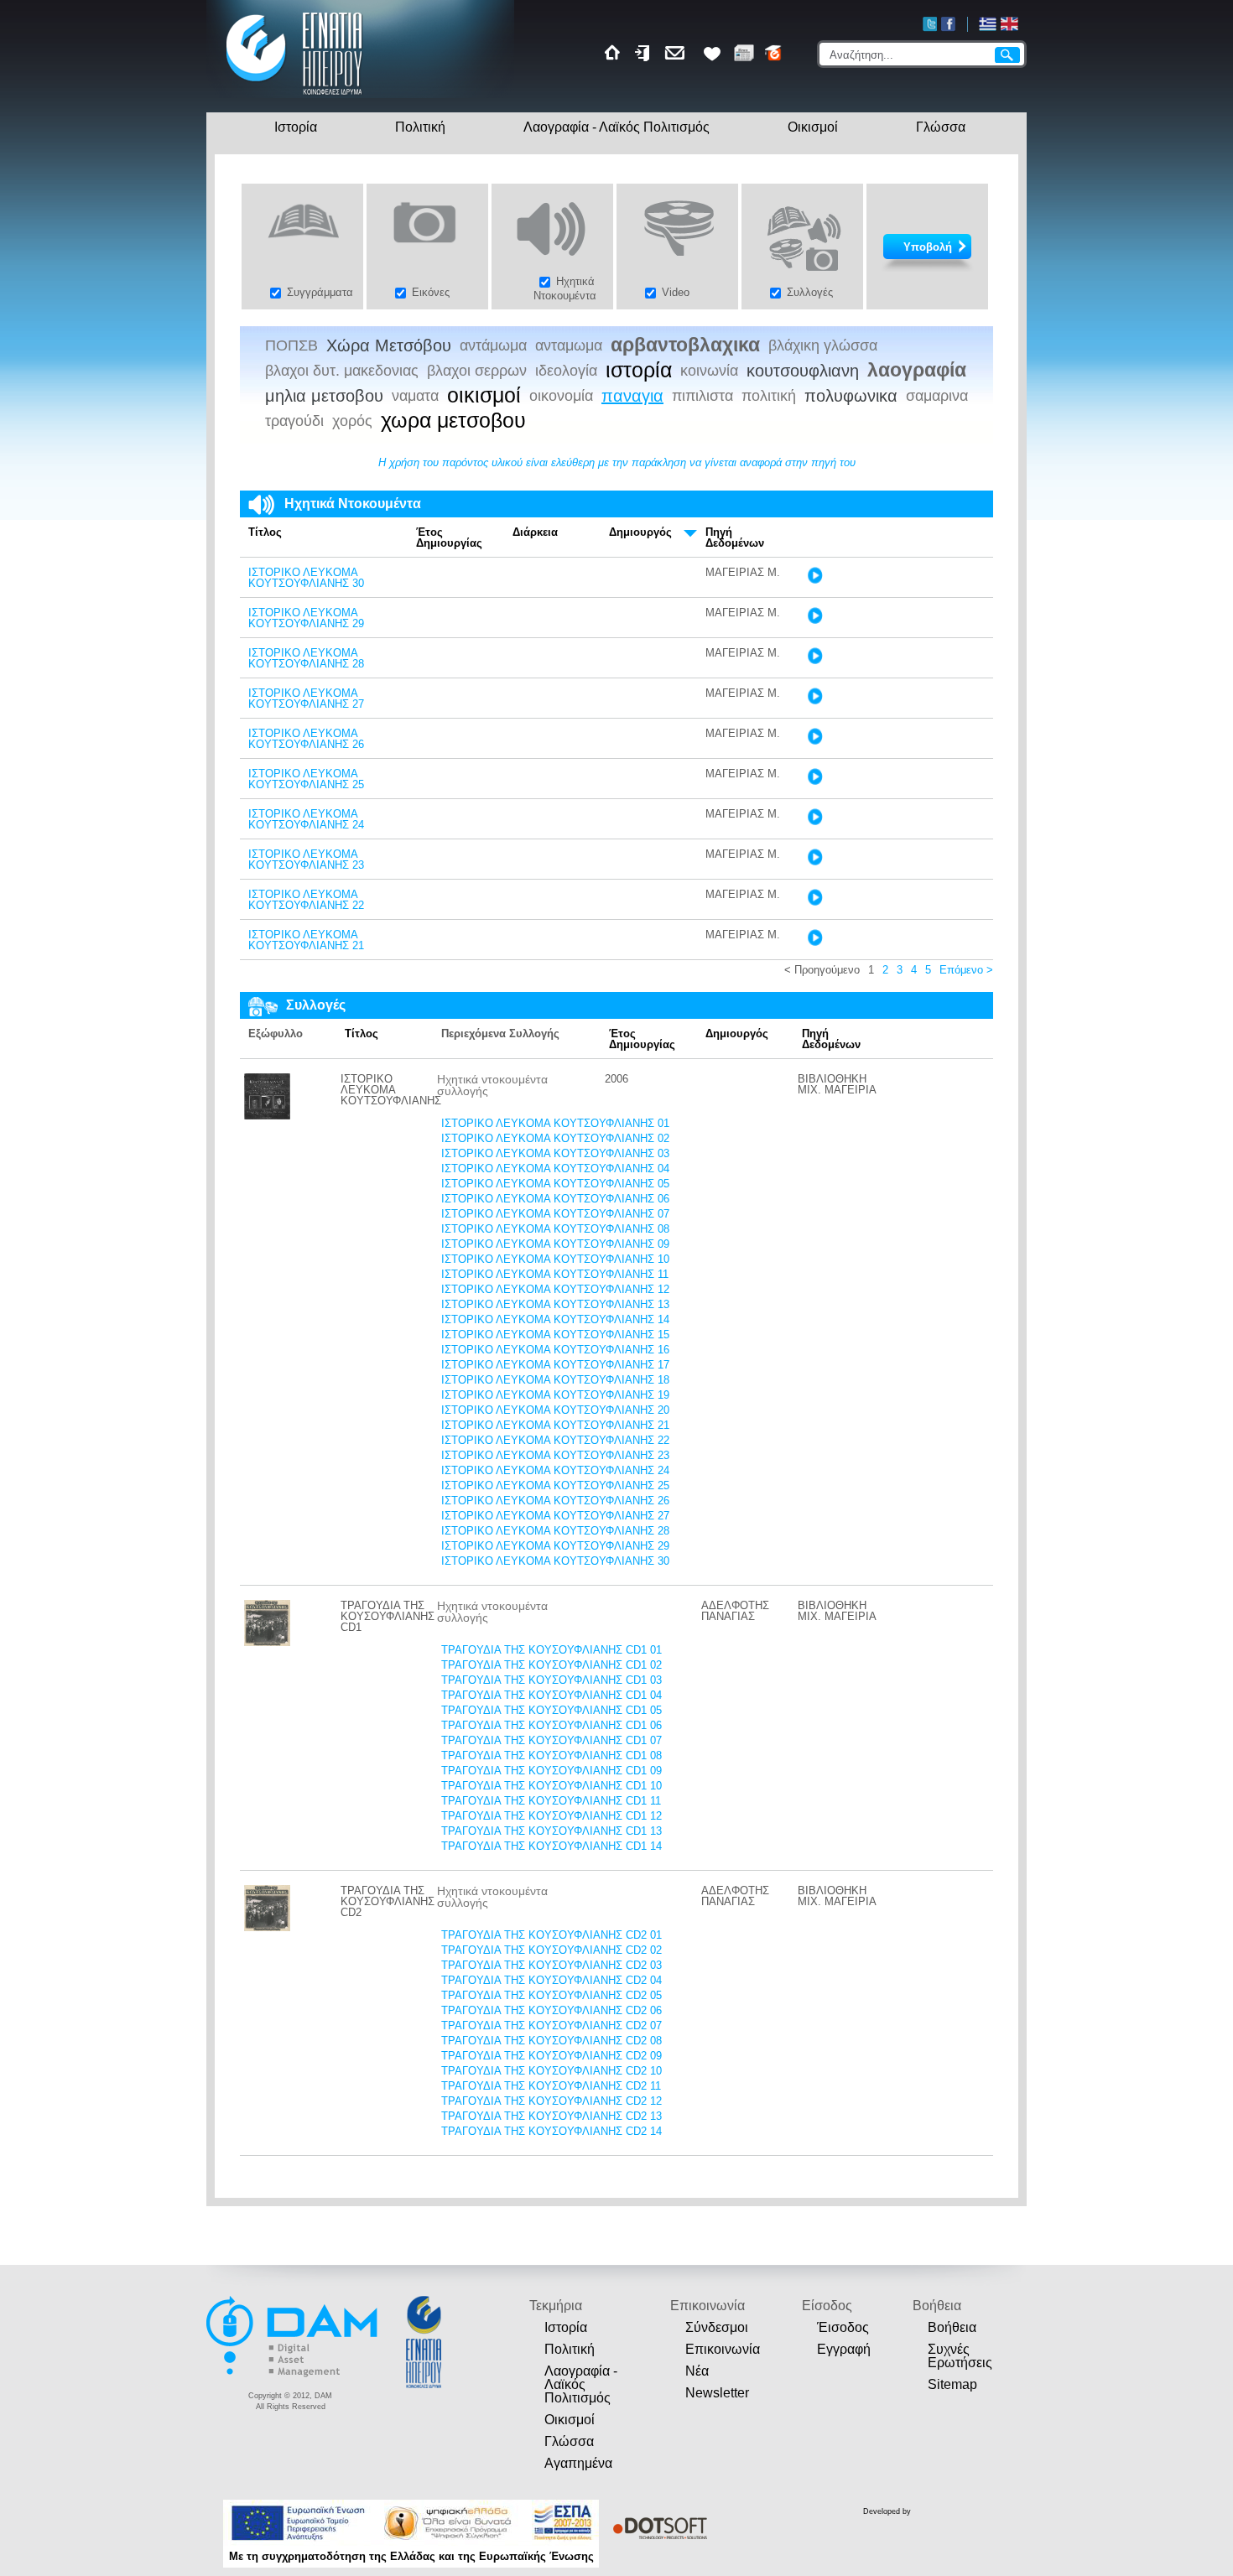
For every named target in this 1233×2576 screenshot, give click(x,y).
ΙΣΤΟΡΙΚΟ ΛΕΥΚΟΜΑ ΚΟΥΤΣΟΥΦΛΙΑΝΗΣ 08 (555, 1229)
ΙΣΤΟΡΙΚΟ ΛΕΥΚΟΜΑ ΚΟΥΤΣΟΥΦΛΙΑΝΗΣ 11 (555, 1274)
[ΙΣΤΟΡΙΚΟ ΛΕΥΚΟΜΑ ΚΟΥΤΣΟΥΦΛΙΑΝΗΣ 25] (814, 781)
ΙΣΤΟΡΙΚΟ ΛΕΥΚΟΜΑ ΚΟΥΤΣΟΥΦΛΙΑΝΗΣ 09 (555, 1244)
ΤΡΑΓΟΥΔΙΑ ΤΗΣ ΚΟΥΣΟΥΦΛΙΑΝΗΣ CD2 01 (551, 1935)
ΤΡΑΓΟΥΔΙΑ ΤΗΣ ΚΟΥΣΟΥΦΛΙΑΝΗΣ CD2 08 (551, 2041)
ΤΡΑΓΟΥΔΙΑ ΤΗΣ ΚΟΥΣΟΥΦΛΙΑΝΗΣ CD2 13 (551, 2116)
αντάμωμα (493, 345)
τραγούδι (294, 421)
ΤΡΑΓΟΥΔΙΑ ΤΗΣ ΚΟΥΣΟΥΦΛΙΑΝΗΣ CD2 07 (551, 2025)
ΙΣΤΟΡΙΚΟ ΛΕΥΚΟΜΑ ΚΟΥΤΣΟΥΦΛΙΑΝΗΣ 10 (555, 1259)
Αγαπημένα (578, 2463)
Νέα (697, 2371)
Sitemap (952, 2384)
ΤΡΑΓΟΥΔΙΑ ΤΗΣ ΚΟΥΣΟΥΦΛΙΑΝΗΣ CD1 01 (551, 1650)
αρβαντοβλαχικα (685, 345)
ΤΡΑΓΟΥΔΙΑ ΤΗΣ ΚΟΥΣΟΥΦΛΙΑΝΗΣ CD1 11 (551, 1801)
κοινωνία (709, 371)
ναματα (415, 396)
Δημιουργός (640, 532)
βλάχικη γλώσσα (823, 345)
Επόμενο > (966, 970)
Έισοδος (843, 2327)
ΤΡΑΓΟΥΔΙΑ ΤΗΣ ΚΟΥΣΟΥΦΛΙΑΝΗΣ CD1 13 (551, 1831)
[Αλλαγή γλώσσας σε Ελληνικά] (988, 24)
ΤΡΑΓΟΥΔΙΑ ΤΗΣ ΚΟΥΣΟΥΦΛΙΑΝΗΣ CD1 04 (551, 1695)
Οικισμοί (813, 127)
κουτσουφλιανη (803, 371)
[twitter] (930, 24)
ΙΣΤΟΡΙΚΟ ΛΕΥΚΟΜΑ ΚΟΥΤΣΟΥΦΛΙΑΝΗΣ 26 (306, 739)
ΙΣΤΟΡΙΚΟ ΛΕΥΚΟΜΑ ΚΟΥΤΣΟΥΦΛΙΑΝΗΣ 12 (555, 1289)
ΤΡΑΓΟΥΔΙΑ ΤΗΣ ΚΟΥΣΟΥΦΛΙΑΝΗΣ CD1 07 (551, 1740)
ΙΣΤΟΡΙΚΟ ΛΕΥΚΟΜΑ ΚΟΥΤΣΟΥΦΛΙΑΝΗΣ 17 (555, 1365)
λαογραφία (917, 370)
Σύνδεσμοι (717, 2327)
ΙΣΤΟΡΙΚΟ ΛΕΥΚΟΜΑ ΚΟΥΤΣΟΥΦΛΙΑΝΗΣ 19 (555, 1395)
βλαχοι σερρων (477, 371)
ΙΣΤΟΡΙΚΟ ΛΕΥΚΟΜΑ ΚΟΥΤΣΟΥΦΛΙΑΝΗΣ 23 (306, 860)
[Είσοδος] (644, 53)
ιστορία (639, 371)
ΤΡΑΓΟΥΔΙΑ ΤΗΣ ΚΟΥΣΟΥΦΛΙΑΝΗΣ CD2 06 (551, 2010)
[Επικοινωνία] (677, 53)
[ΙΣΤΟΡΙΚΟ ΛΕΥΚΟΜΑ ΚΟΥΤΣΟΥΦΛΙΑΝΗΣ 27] (814, 701)
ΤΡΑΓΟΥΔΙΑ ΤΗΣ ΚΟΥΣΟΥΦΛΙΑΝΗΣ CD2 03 (551, 1965)
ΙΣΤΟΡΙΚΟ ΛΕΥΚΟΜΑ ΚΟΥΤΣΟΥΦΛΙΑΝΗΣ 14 (555, 1319)
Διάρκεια (535, 532)
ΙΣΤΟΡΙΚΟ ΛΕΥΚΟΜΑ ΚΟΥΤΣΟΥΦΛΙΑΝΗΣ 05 (555, 1184)
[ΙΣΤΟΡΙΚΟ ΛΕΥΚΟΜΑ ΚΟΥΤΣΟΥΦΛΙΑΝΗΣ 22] (814, 902)
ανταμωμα (569, 345)
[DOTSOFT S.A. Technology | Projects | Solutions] (657, 2528)
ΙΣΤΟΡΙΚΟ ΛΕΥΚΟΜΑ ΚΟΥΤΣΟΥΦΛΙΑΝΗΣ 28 (306, 658)
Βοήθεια (952, 2327)
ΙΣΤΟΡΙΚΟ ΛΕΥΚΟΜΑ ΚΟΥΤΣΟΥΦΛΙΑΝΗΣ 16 (555, 1350)
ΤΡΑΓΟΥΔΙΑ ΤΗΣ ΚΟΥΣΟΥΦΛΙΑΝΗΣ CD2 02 (551, 1950)
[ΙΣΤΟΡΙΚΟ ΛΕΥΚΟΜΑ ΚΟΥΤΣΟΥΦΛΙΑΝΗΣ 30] (814, 580)
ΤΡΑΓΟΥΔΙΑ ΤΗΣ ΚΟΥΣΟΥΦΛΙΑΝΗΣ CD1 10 (551, 1786)
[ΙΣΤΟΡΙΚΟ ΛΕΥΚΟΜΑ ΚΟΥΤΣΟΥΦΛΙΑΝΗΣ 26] (814, 741)
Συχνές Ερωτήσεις (960, 2356)
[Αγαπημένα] (712, 53)
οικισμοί (484, 396)
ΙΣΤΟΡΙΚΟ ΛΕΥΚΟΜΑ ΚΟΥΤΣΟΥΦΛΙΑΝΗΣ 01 (555, 1123)
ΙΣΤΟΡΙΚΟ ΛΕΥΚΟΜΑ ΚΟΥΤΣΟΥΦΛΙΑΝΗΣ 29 (306, 618)
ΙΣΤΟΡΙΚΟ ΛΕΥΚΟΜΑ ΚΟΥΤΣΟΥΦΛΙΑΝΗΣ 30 (306, 578)
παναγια (632, 396)
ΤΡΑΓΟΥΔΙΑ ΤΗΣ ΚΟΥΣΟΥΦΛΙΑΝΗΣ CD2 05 (551, 1995)
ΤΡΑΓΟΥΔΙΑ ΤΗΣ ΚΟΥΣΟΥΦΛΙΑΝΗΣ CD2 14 (551, 2131)
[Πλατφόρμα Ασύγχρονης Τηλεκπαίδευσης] (774, 53)
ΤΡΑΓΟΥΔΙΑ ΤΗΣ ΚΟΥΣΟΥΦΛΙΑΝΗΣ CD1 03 (551, 1680)
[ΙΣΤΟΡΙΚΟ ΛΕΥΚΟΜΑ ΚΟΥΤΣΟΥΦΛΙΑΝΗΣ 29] (814, 620)
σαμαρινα (937, 396)
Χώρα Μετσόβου (389, 345)
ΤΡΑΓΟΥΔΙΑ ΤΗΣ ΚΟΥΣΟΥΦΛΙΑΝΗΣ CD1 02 (551, 1665)
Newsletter (717, 2393)
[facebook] (948, 24)
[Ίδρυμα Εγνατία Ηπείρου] (295, 97)
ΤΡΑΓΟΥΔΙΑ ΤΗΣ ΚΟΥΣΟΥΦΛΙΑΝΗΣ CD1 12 (551, 1816)
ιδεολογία (566, 371)
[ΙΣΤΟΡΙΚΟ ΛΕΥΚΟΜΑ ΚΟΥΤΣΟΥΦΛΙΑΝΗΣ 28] (814, 660)
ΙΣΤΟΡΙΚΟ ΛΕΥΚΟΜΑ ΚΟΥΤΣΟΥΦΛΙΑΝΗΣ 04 (555, 1169)
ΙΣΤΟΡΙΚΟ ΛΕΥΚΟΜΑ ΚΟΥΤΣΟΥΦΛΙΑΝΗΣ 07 (555, 1214)
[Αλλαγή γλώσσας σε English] (1009, 24)
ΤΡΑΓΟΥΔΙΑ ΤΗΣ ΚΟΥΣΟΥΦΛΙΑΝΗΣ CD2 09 (551, 2056)
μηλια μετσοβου (324, 396)
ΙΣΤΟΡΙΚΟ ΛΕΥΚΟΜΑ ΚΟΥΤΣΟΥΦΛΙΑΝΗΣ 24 (306, 819)
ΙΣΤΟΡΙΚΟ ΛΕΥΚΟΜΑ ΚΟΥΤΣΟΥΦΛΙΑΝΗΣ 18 (555, 1380)
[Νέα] (744, 53)
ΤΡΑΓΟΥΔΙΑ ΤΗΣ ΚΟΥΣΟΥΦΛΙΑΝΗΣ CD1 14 (551, 1846)
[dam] (294, 2374)
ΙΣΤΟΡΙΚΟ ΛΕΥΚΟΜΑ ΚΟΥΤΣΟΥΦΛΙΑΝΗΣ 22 (306, 900)
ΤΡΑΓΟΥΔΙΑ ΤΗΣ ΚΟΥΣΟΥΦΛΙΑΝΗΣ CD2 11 (551, 2086)
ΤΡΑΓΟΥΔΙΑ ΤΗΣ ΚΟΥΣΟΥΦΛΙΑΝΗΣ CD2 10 (551, 2071)
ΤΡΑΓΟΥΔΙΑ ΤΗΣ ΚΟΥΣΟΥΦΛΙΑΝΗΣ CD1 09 (551, 1771)
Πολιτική (420, 127)
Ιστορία (296, 127)
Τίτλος (265, 532)
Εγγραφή (844, 2349)
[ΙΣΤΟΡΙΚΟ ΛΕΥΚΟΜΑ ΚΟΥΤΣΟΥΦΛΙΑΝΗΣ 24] (814, 821)
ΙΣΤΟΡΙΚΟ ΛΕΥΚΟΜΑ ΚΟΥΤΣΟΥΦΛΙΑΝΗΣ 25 (306, 779)
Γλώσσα (941, 127)
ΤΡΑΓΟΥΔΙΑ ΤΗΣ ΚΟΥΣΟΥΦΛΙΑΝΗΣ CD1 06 (551, 1725)
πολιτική (769, 396)
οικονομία (561, 396)
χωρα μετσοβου (453, 421)
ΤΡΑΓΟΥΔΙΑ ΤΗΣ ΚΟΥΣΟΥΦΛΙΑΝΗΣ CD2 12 (551, 2101)
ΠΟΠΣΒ (291, 345)
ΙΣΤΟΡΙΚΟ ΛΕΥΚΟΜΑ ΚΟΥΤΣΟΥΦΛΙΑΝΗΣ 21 (306, 940)
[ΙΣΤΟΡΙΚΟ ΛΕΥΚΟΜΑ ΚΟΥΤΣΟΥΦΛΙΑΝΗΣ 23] (814, 862)
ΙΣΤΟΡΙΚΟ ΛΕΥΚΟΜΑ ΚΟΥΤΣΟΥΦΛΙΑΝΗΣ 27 (306, 699)
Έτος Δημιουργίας (449, 538)
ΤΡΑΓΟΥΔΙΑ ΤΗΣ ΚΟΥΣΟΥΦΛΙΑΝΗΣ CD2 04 (551, 1980)
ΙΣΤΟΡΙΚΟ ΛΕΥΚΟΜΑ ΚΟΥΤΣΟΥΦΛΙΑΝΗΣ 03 (555, 1153)
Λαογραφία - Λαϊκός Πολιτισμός (616, 127)
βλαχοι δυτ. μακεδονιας (342, 371)
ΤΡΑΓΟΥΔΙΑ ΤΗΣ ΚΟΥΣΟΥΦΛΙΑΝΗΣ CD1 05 (551, 1710)
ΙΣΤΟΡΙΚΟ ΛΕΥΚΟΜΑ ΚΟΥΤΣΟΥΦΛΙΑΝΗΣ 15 (555, 1335)
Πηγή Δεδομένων (735, 538)
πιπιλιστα (702, 396)
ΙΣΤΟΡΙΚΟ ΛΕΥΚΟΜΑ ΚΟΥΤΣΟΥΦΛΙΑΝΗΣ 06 (555, 1199)
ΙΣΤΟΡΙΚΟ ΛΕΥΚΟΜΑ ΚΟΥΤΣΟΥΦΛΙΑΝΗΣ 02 (555, 1138)
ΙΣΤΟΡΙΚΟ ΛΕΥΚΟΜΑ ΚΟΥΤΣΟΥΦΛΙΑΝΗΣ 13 (555, 1304)
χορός (352, 421)
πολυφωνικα (851, 396)
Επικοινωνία (723, 2349)
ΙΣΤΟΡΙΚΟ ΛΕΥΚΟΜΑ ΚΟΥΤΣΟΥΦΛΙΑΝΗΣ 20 (555, 1410)
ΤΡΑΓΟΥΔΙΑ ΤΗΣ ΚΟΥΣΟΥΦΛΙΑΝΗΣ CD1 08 (551, 1755)
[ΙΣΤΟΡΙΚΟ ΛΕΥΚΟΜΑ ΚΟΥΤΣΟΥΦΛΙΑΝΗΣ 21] (814, 942)
